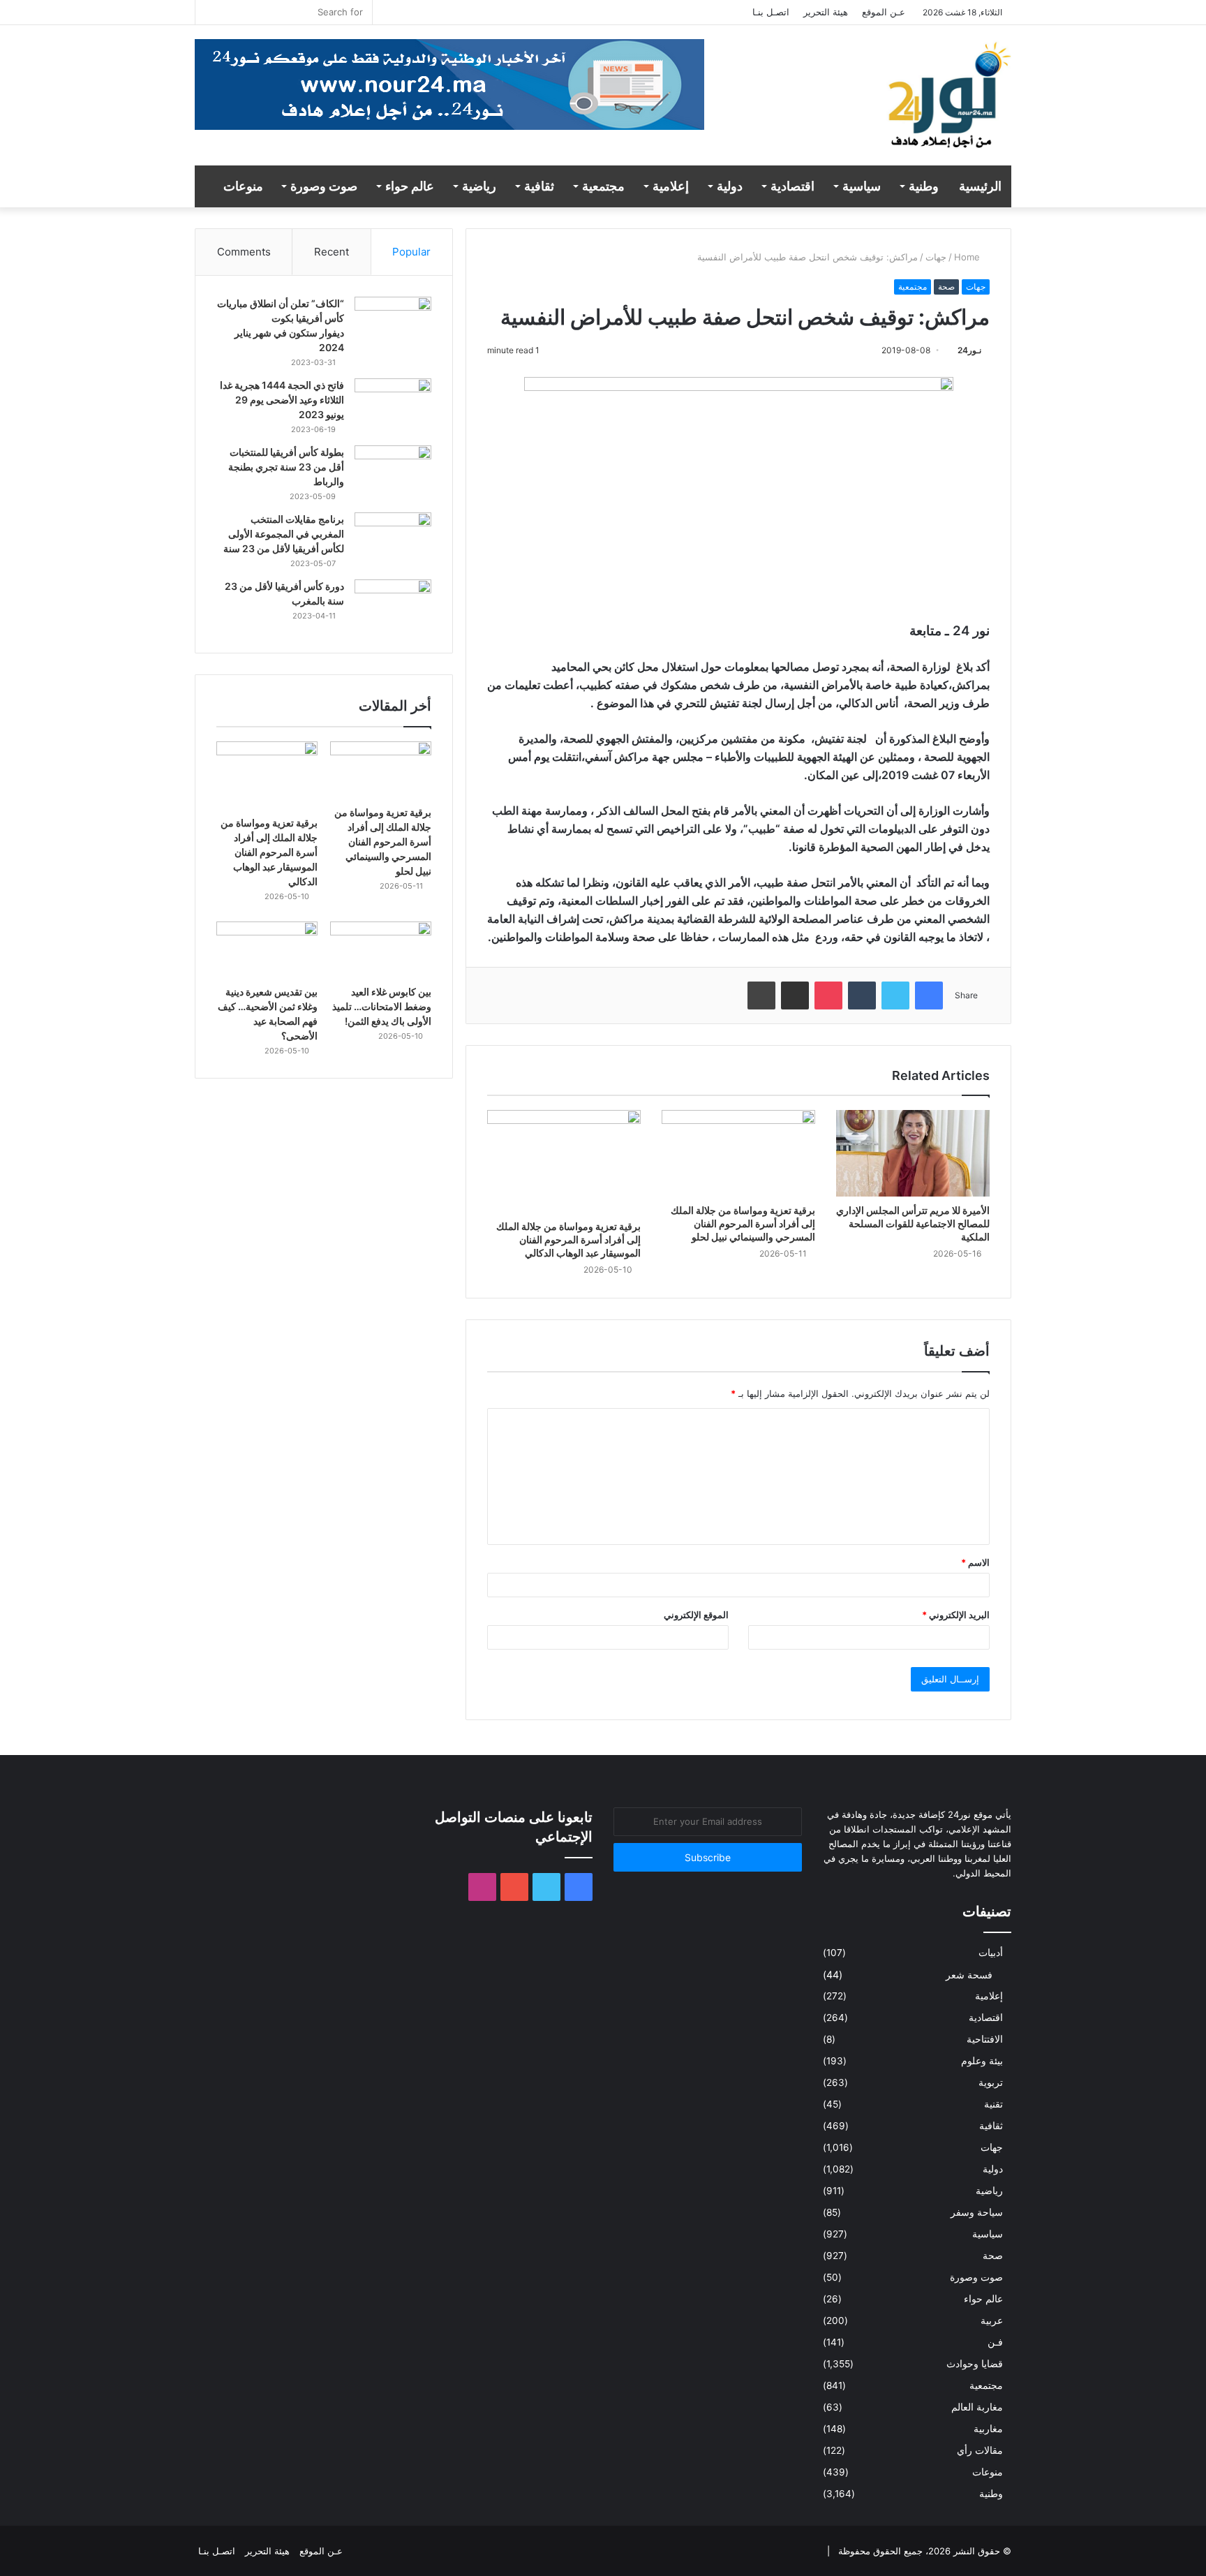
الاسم (975, 1562)
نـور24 (969, 350)
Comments (244, 252)
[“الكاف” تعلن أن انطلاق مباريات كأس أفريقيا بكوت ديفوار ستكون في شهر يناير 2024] (393, 323)
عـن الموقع (884, 12)
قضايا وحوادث (975, 2364)
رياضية (479, 186)
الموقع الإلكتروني (696, 1615)
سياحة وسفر (977, 2212)
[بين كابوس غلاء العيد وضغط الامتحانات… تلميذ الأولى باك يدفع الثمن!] (381, 950)
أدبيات (991, 1953)
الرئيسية (980, 186)
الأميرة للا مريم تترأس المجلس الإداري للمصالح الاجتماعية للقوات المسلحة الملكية (913, 1223)
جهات (936, 257)
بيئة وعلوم (982, 2061)
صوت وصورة (324, 186)
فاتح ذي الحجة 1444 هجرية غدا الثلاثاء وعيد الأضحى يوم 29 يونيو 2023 (282, 400)
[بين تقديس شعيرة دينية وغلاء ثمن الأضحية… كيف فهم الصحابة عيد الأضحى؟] (267, 950)
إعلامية (671, 186)
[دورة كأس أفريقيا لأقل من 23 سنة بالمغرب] (393, 606)
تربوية (991, 2082)
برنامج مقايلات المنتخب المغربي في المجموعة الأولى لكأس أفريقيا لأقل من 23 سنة (284, 534)
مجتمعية (603, 186)
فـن (995, 2342)
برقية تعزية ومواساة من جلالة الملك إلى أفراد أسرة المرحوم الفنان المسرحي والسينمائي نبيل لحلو (743, 1223)
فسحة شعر (969, 1975)
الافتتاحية (985, 2039)
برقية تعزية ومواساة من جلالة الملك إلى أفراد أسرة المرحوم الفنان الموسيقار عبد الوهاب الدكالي (568, 1239)
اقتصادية (792, 186)
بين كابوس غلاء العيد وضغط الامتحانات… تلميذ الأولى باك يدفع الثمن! (382, 1006)
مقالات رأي (980, 2450)
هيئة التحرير (826, 12)
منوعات (243, 186)
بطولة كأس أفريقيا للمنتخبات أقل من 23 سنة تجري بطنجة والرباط (286, 467)
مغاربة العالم (977, 2407)
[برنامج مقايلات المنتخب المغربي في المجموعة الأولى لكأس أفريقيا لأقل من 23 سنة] (393, 539)
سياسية (862, 186)
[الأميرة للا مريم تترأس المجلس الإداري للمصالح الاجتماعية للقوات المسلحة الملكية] (913, 1153)
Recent (332, 252)
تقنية (993, 2104)
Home (968, 257)
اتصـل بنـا (771, 12)
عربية (992, 2320)
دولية (730, 186)
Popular (411, 252)
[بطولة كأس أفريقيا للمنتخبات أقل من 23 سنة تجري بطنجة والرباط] (393, 472)
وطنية (924, 186)
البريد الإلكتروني (956, 1615)
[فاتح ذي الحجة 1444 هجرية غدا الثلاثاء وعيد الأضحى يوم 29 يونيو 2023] (393, 405)
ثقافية (539, 186)
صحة (946, 287)
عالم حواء (410, 186)
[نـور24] (948, 102)
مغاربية (988, 2429)
